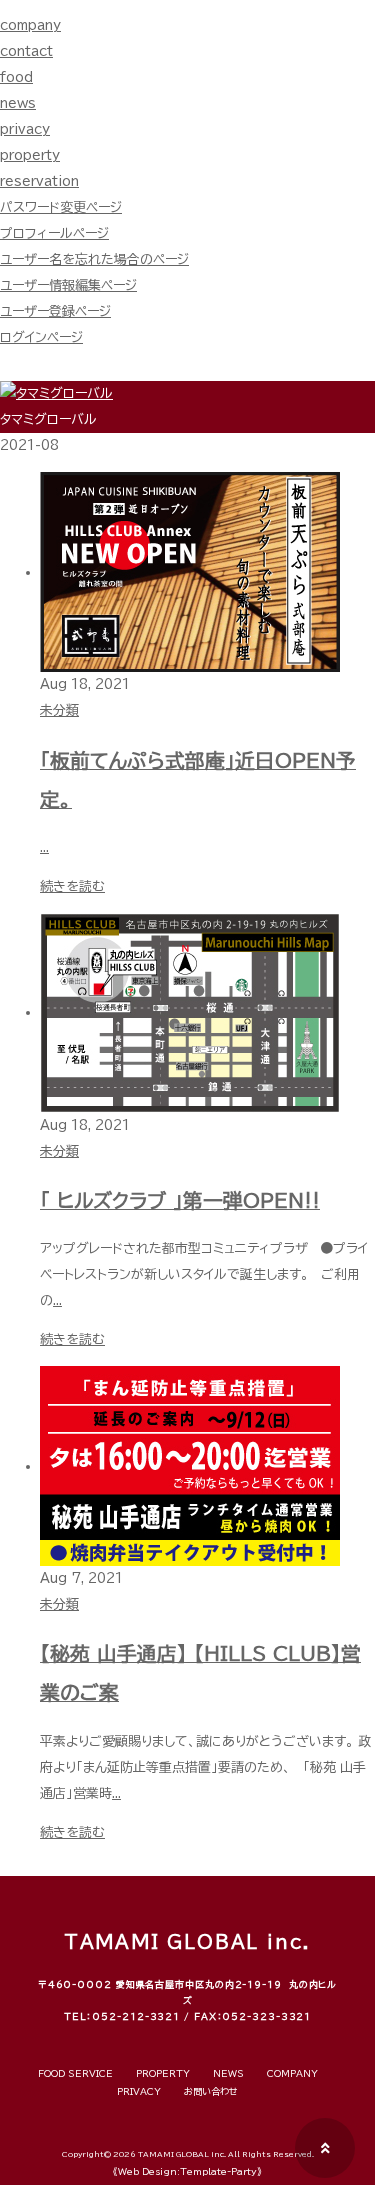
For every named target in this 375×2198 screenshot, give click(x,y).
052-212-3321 (136, 2016)
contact (26, 51)
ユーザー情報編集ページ (68, 285)
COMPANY (292, 2073)
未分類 (59, 710)
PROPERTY (163, 2073)
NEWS (228, 2073)
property (30, 155)
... (44, 847)
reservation (39, 181)
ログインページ (41, 337)
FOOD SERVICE (75, 2073)
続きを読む (72, 886)
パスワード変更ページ (61, 207)
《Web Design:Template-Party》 (187, 2171)
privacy (25, 129)
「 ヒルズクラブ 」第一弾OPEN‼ (180, 1200)
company (30, 25)
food (16, 77)
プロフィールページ (54, 233)
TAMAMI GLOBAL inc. (181, 2154)
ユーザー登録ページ (55, 311)
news (18, 103)
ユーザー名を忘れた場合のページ (94, 259)
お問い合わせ (211, 2091)
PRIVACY (139, 2091)
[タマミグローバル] (56, 393)
